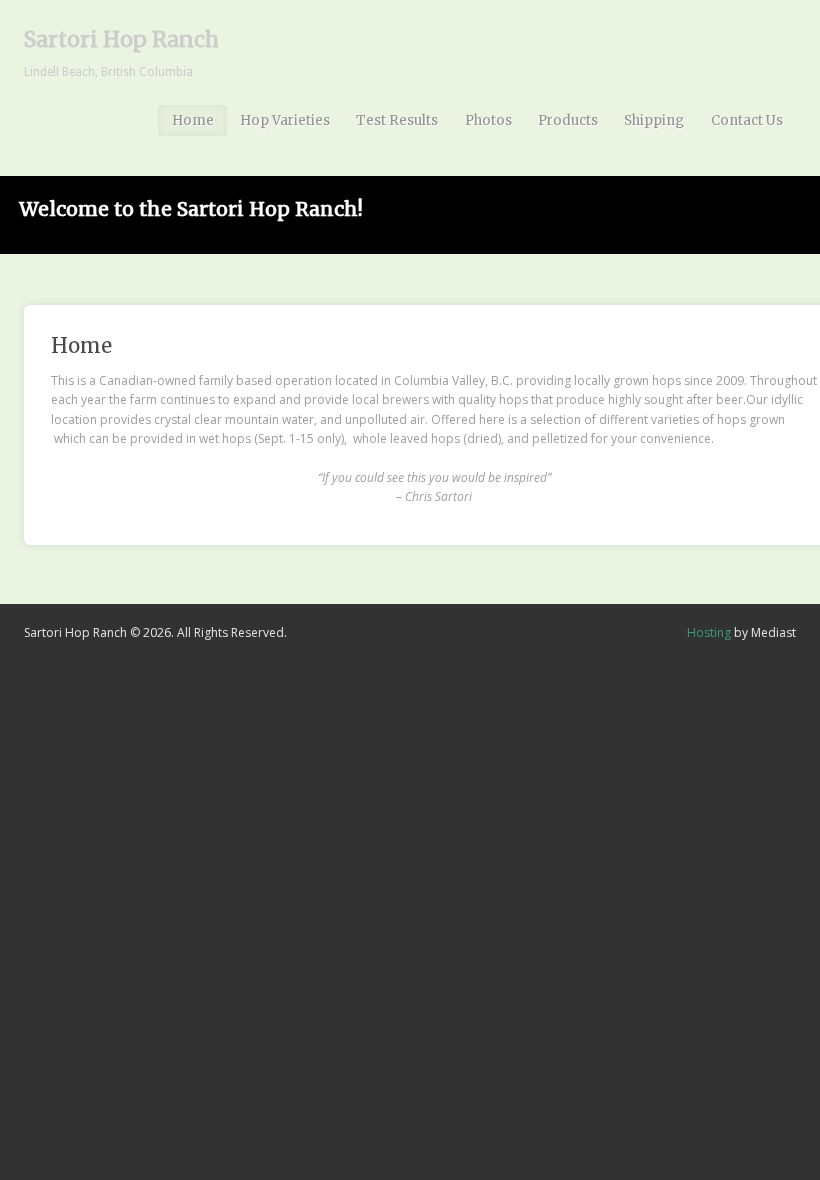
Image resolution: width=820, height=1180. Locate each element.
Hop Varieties (285, 120)
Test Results (397, 120)
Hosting (709, 632)
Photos (488, 120)
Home (193, 120)
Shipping (654, 120)
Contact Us (747, 120)
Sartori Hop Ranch (121, 39)
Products (568, 120)
